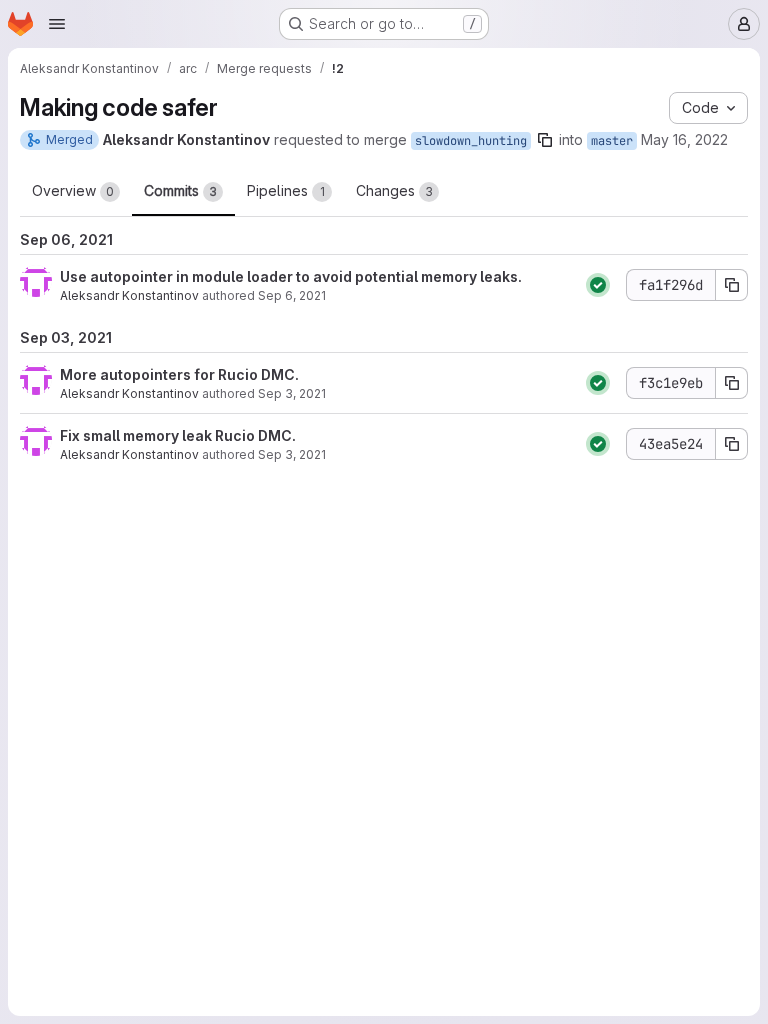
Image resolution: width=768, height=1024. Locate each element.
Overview (73, 190)
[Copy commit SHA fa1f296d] (732, 285)
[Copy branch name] (545, 140)
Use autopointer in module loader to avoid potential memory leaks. (291, 276)
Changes (394, 190)
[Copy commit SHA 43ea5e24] (732, 444)
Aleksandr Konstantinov (129, 295)
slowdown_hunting (471, 141)
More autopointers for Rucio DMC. (179, 374)
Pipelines (286, 190)
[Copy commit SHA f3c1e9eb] (732, 383)
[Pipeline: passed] (598, 285)
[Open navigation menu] (57, 24)
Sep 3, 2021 (292, 393)
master (612, 141)
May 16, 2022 (684, 139)
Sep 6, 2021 (292, 295)
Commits (180, 190)
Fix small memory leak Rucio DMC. (178, 435)
